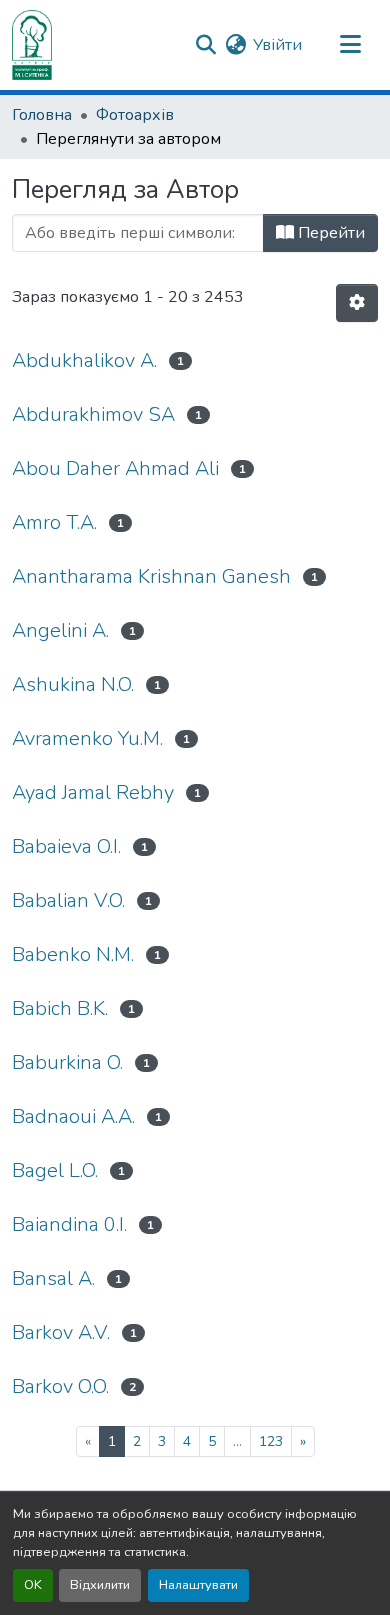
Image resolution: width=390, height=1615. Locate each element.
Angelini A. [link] (60, 630)
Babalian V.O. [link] (68, 900)
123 (271, 1441)
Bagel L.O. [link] (55, 1170)
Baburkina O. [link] (67, 1062)
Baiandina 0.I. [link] (69, 1224)
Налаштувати (198, 1585)
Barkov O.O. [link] (60, 1386)
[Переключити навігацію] (350, 45)
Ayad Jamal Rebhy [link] (93, 792)
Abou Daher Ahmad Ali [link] (115, 468)
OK (33, 1585)
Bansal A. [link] (53, 1278)
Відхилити (100, 1585)
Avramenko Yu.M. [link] (87, 738)
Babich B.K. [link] (60, 1008)
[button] (32, 45)
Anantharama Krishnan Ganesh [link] (151, 576)
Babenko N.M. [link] (73, 954)
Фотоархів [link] (135, 115)
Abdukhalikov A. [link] (84, 360)
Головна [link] (42, 115)
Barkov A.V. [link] (61, 1332)
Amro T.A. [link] (54, 522)
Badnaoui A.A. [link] (73, 1116)
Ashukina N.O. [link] (73, 684)
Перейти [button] (329, 233)
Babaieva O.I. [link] (66, 846)
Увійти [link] (277, 45)
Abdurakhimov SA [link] (93, 414)
